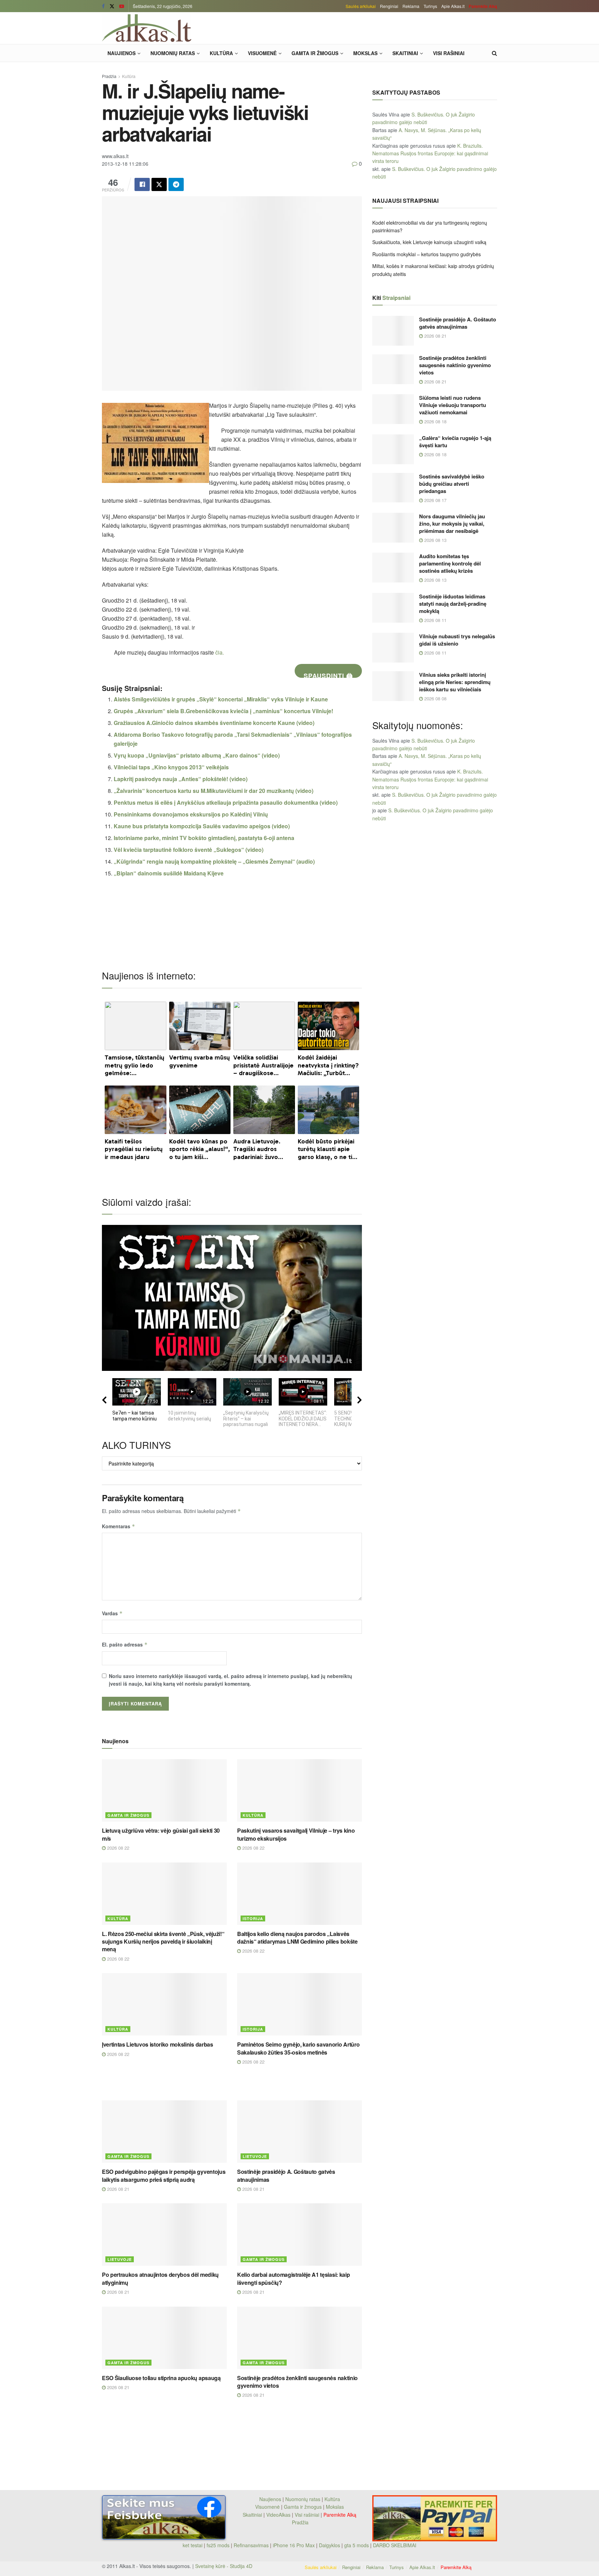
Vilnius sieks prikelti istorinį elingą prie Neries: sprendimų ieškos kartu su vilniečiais (455, 682)
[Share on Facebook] (142, 184)
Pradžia (109, 76)
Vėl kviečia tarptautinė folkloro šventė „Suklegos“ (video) (189, 850)
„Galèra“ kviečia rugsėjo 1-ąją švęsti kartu (455, 442)
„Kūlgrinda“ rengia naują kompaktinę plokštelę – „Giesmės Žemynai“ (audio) (214, 861)
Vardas (112, 1613)
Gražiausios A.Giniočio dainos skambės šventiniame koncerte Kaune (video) (214, 723)
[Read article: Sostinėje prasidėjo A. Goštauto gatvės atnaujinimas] (299, 2132)
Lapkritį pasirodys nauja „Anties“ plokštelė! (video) (181, 779)
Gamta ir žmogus (315, 53)
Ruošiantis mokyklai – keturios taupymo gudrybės (427, 254)
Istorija (253, 1918)
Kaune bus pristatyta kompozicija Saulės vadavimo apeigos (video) (202, 826)
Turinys (430, 6)
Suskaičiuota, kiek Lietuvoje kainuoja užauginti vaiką (429, 242)
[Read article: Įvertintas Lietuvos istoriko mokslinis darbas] (164, 2004)
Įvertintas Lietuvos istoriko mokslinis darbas (158, 2044)
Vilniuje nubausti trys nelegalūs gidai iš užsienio (457, 640)
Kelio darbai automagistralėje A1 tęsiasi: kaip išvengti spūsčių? (293, 2278)
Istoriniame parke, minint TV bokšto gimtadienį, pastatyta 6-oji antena (204, 838)
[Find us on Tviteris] (112, 6)
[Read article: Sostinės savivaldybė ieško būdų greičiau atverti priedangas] (393, 488)
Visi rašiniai (449, 53)
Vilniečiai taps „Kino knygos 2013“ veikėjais (171, 767)
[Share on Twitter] (159, 184)
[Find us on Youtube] (122, 6)
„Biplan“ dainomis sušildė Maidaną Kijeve (169, 873)
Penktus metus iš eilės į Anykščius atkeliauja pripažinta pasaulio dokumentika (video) (226, 802)
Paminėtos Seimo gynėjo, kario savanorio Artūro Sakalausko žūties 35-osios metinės (298, 2048)
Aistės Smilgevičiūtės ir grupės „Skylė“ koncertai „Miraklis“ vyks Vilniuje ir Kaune (221, 699)
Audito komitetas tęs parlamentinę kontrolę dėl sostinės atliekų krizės (450, 563)
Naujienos (121, 53)
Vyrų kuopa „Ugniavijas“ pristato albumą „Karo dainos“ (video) (197, 755)
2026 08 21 (118, 2189)
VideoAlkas (278, 2515)
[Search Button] (494, 53)
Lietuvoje (255, 2156)
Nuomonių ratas (173, 53)
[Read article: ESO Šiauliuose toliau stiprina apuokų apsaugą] (164, 2338)
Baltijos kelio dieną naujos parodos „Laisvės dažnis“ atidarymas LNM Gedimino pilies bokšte (297, 1938)
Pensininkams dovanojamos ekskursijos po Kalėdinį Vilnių (191, 814)
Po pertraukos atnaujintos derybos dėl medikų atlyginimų (160, 2278)
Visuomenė (262, 53)
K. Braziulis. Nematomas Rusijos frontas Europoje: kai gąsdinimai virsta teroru (430, 153)
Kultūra (221, 53)
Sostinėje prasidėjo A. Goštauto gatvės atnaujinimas (286, 2175)
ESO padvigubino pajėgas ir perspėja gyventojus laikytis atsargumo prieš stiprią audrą (164, 2175)
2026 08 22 (118, 1848)
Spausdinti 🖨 (328, 675)
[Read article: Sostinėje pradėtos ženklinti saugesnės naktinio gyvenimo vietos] (299, 2338)
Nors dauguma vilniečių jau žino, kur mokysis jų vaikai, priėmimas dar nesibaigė (452, 524)
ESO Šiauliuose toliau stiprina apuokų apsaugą (161, 2378)
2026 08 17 (435, 500)
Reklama (411, 6)
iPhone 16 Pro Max (294, 2545)
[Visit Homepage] (147, 28)
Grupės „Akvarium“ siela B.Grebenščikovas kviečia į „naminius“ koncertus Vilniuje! (223, 711)
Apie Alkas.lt (453, 6)
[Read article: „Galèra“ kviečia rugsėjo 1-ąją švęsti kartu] (393, 449)
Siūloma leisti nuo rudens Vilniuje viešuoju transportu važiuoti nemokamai (453, 405)
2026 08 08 (435, 698)
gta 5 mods (357, 2545)
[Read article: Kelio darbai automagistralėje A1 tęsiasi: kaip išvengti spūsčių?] (299, 2234)
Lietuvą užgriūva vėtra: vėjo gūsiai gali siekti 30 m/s (161, 1834)
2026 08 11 (435, 620)
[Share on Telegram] (176, 184)
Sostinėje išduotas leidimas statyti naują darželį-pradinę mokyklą (453, 604)
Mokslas (365, 53)
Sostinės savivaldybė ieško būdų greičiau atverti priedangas (452, 484)
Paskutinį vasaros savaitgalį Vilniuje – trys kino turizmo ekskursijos (296, 1834)
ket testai (193, 2545)
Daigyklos (329, 2545)
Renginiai (389, 6)
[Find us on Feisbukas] (103, 6)
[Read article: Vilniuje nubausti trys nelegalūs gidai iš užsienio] (393, 648)
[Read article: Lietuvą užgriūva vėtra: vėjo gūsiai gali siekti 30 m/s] (164, 1790)
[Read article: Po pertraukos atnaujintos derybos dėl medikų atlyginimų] (164, 2234)
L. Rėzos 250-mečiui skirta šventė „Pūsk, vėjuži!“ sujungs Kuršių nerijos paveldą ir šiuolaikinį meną (163, 1942)
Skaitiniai (405, 53)
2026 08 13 (435, 540)
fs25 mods (218, 2545)
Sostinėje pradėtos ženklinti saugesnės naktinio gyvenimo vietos (297, 2382)
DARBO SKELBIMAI (395, 2545)
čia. (220, 652)
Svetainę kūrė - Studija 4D (224, 2566)
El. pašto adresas (125, 1644)
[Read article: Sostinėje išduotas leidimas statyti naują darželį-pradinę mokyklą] (393, 608)
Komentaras (119, 1526)
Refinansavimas (251, 2545)
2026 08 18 (435, 421)
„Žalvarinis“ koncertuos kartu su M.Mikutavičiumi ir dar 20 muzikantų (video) (214, 791)
